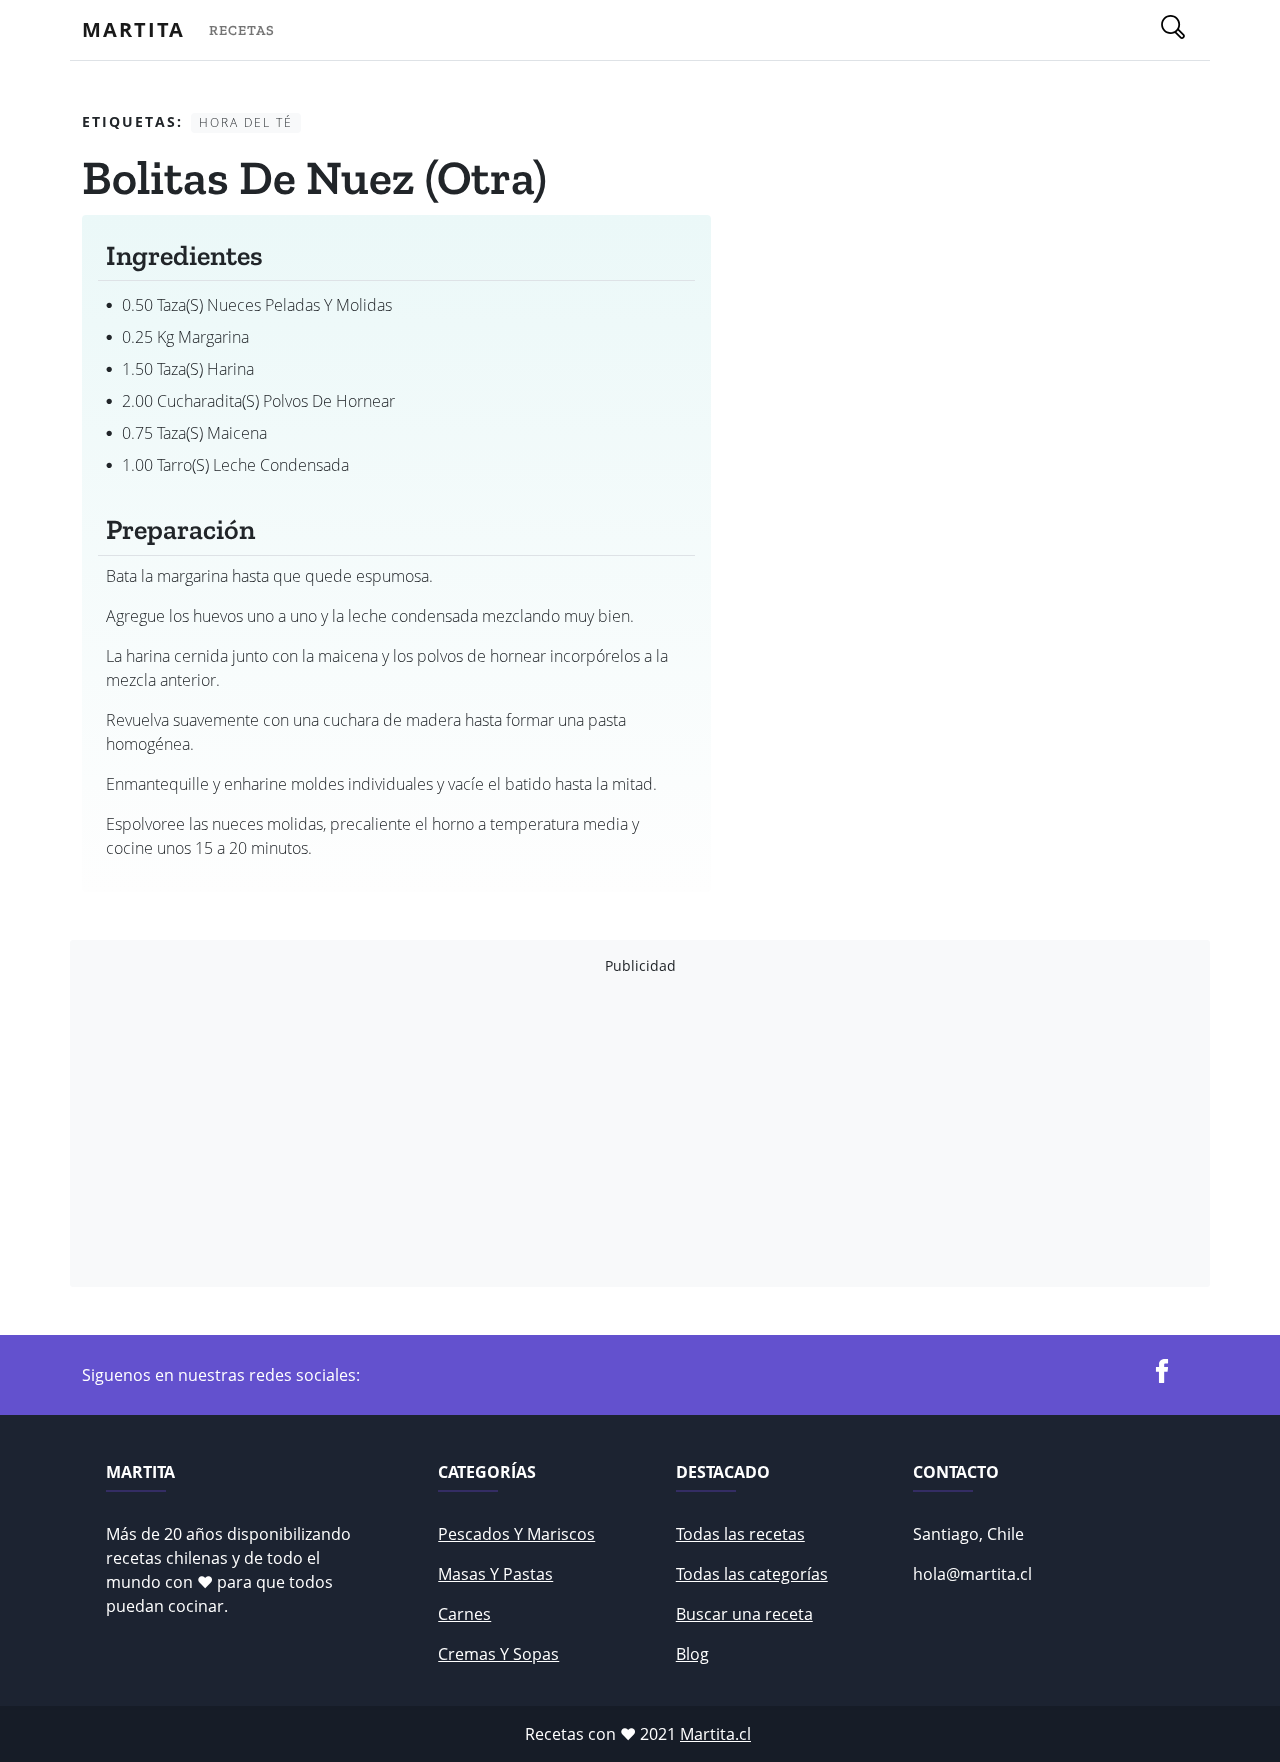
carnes (464, 1614)
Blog (692, 1654)
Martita (133, 29)
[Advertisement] (640, 1131)
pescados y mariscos (516, 1534)
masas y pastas (495, 1574)
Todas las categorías (752, 1574)
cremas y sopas (498, 1654)
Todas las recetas (740, 1534)
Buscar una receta (744, 1614)
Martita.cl (715, 1734)
